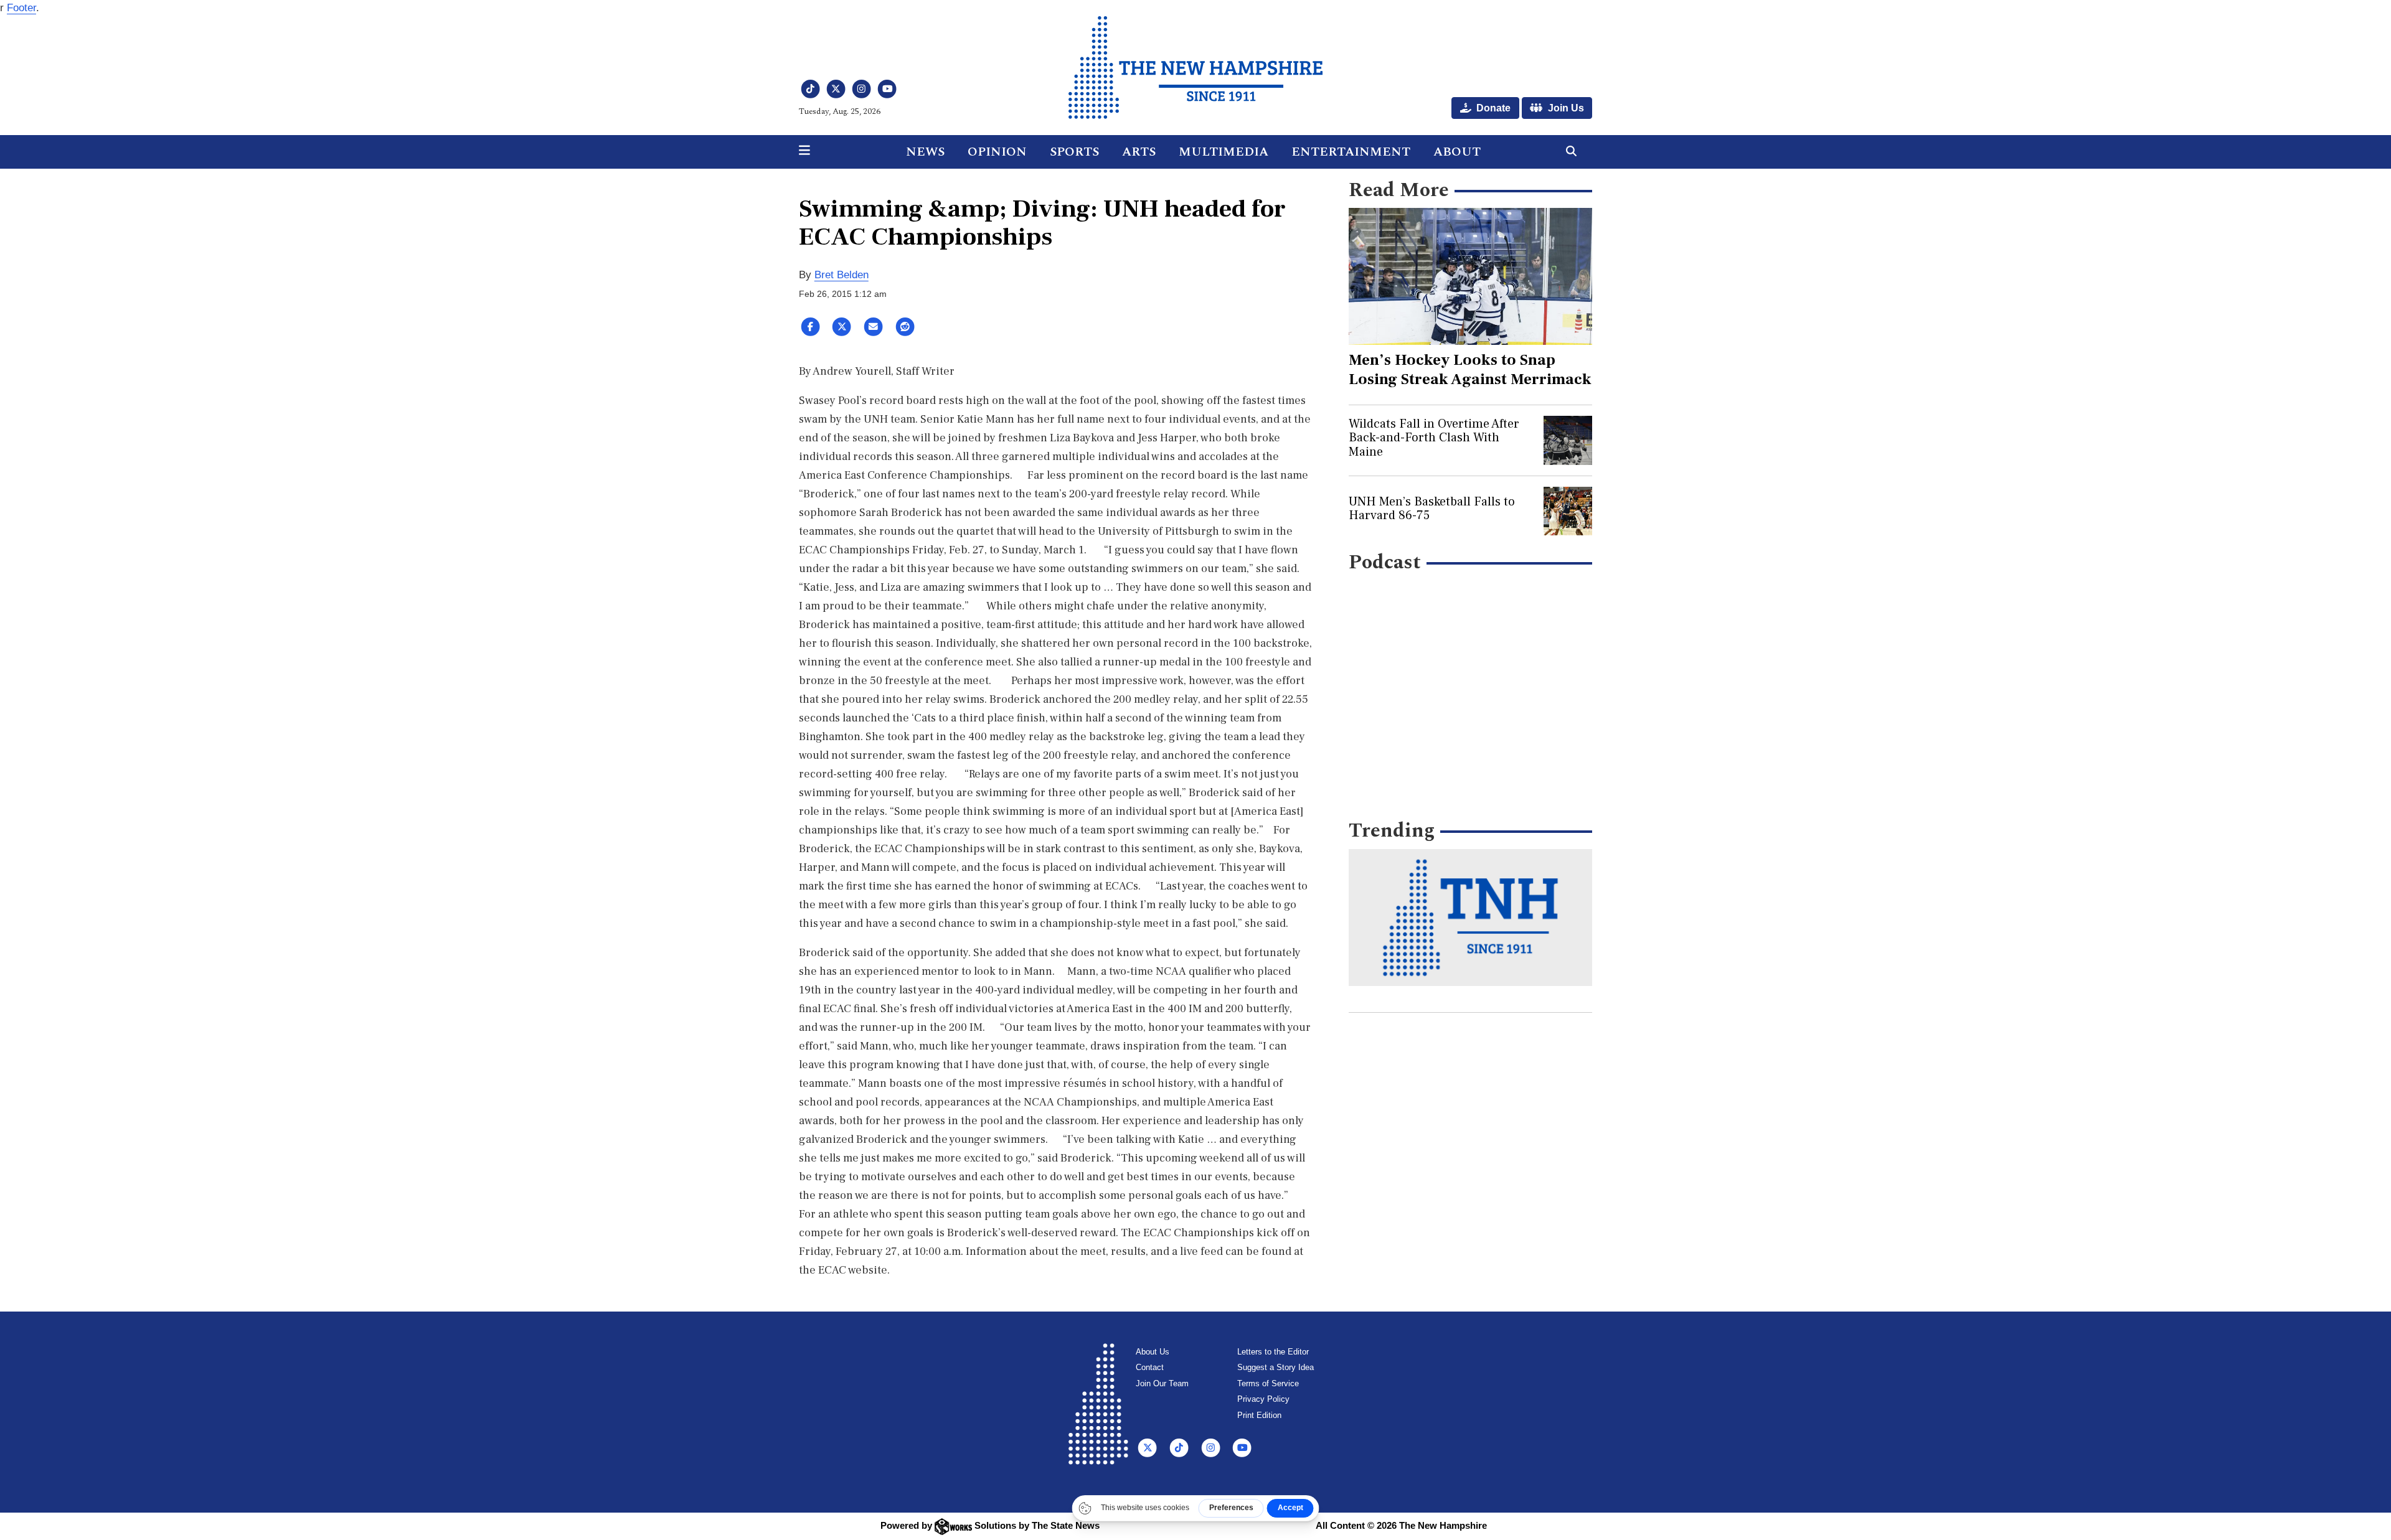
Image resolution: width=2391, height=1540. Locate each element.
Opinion (997, 152)
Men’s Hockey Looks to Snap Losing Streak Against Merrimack (1470, 369)
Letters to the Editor (1273, 1352)
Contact (1150, 1367)
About (1457, 152)
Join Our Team (1162, 1383)
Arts (1139, 152)
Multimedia (1224, 152)
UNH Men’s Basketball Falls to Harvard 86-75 (1432, 509)
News (925, 152)
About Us (1153, 1352)
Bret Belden (842, 275)
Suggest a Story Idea (1276, 1367)
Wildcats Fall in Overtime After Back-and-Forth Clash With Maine (1434, 438)
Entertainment (1351, 152)
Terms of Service (1268, 1383)
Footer (21, 8)
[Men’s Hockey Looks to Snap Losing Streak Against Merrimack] (1470, 276)
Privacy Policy (1263, 1399)
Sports (1074, 152)
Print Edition (1259, 1415)
